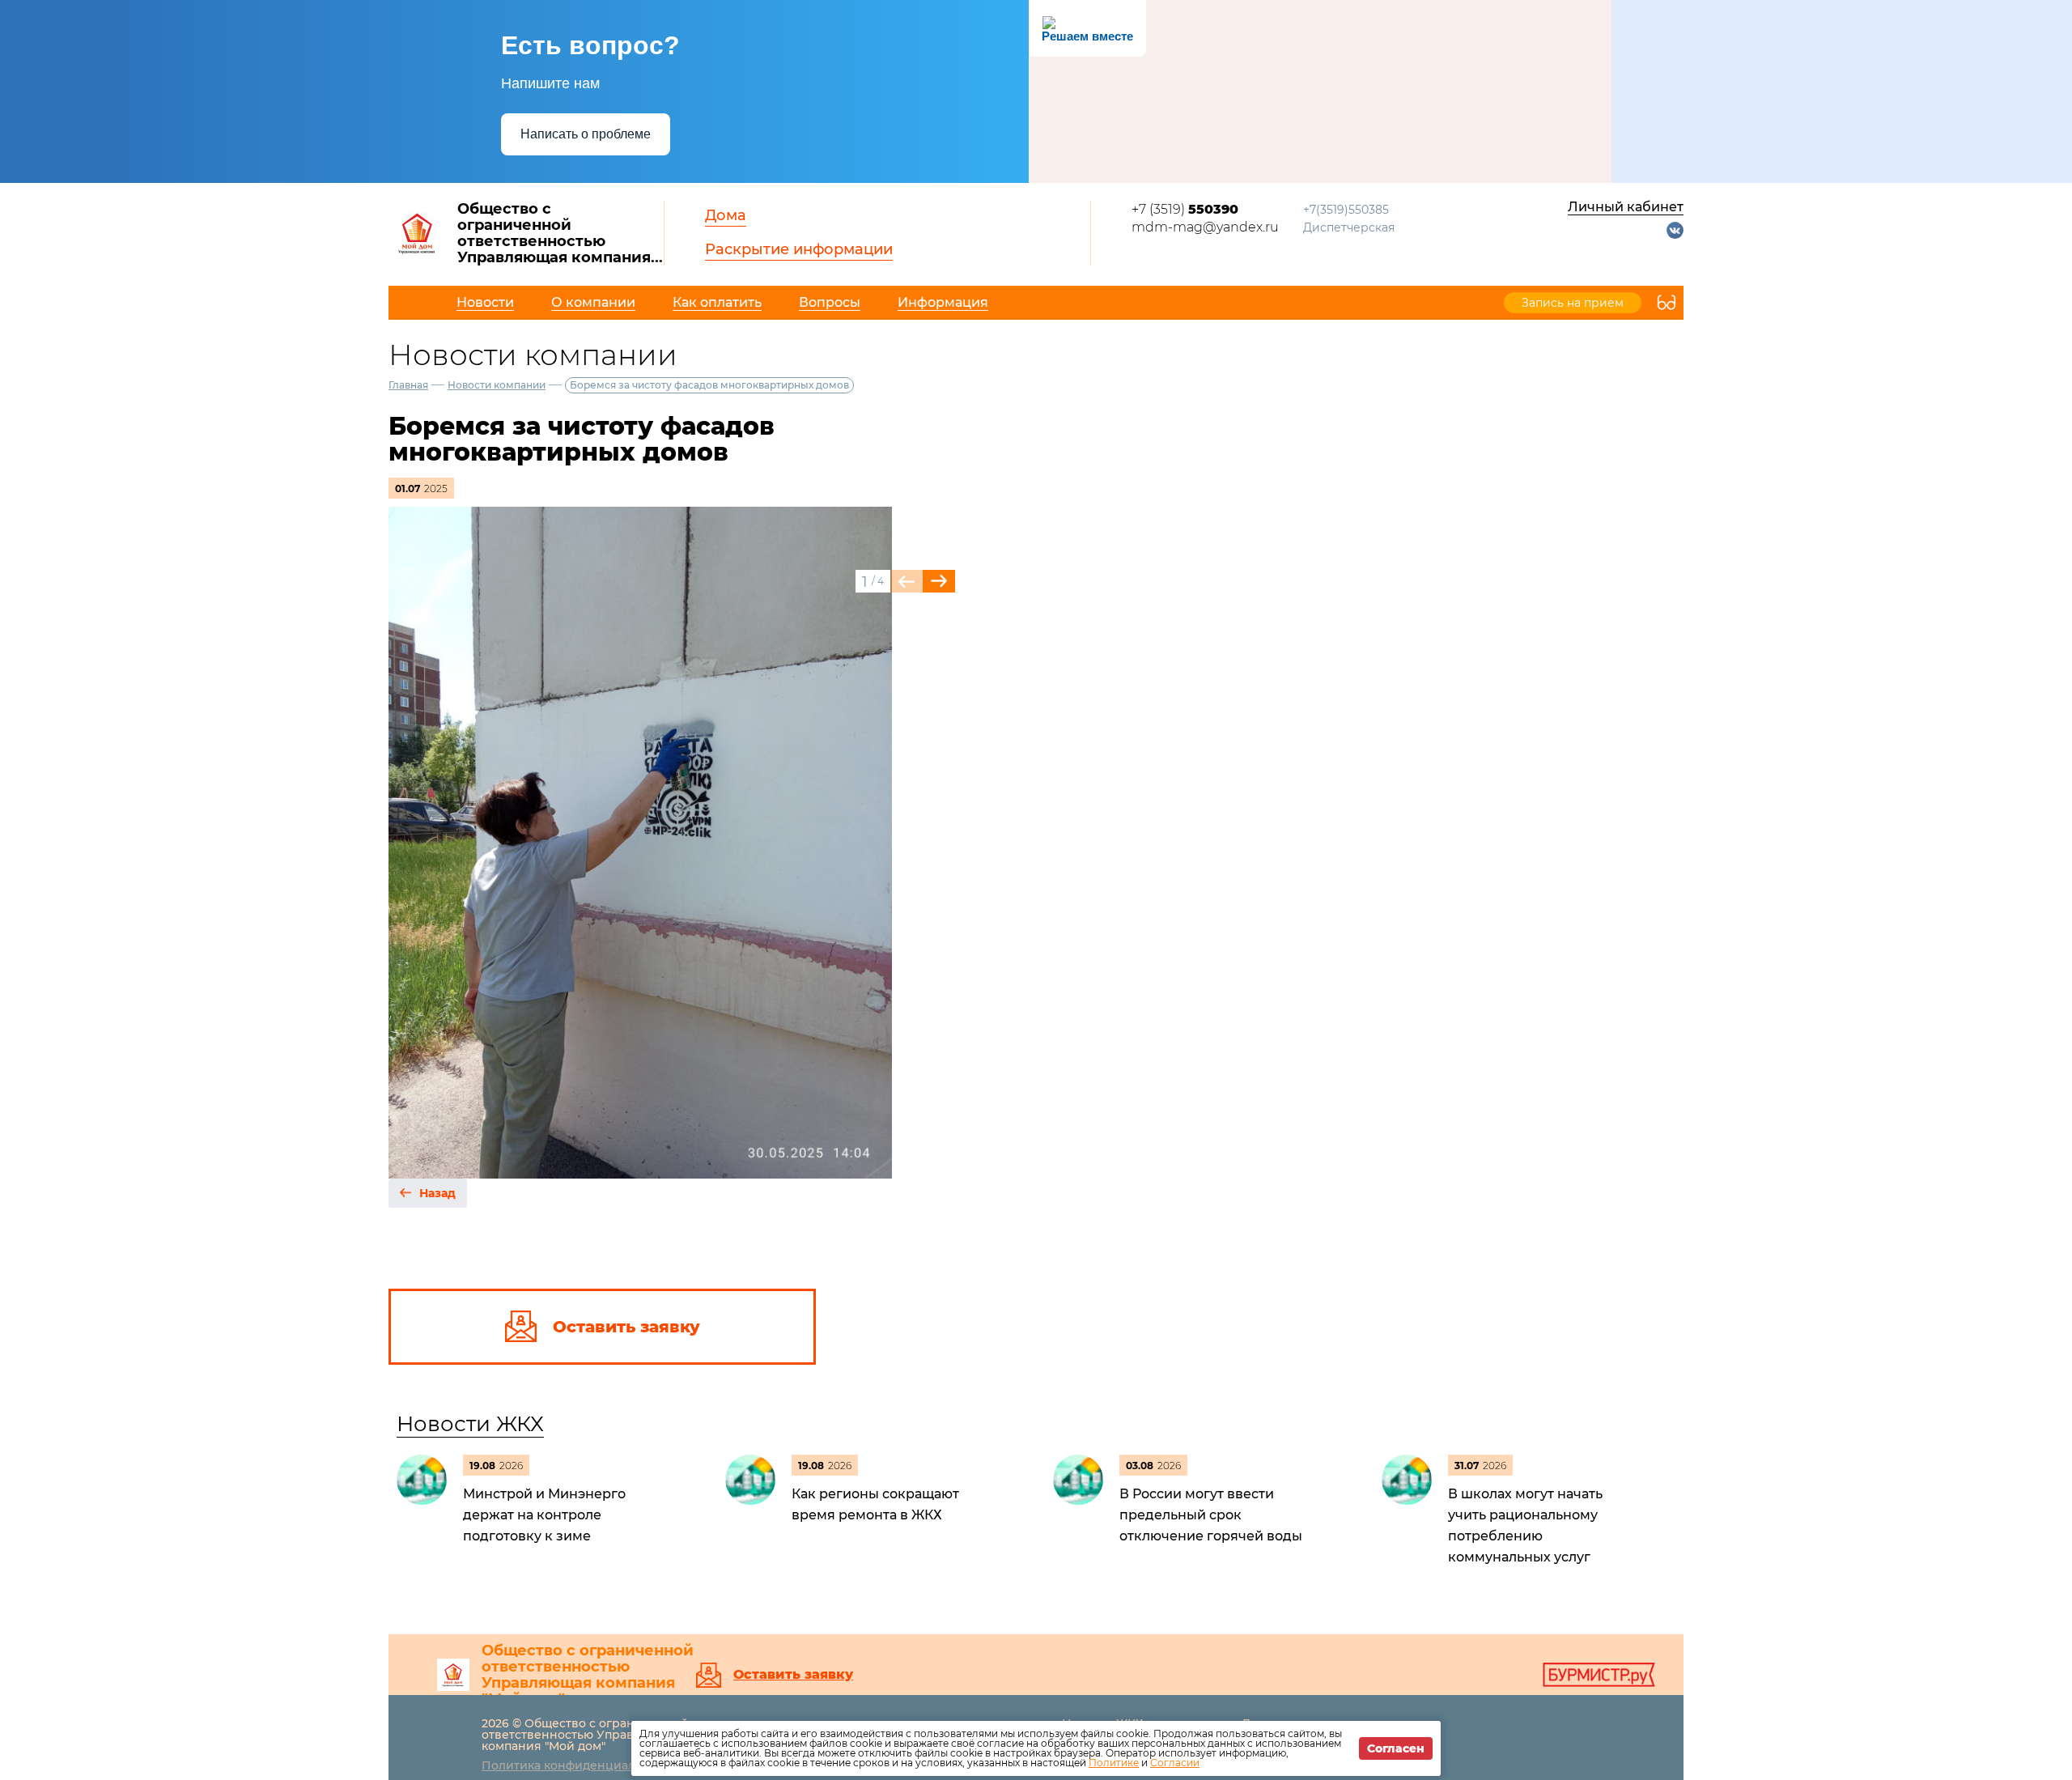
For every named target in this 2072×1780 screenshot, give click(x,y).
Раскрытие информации (799, 249)
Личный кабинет (1626, 207)
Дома (726, 215)
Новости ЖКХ (470, 1424)
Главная (408, 385)
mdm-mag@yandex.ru (1205, 227)
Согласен (1396, 1748)
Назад (437, 1193)
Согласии (1175, 1763)
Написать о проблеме (586, 134)
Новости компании (497, 385)
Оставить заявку (793, 1675)
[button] (939, 581)
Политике (1114, 1763)
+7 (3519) (1185, 209)
